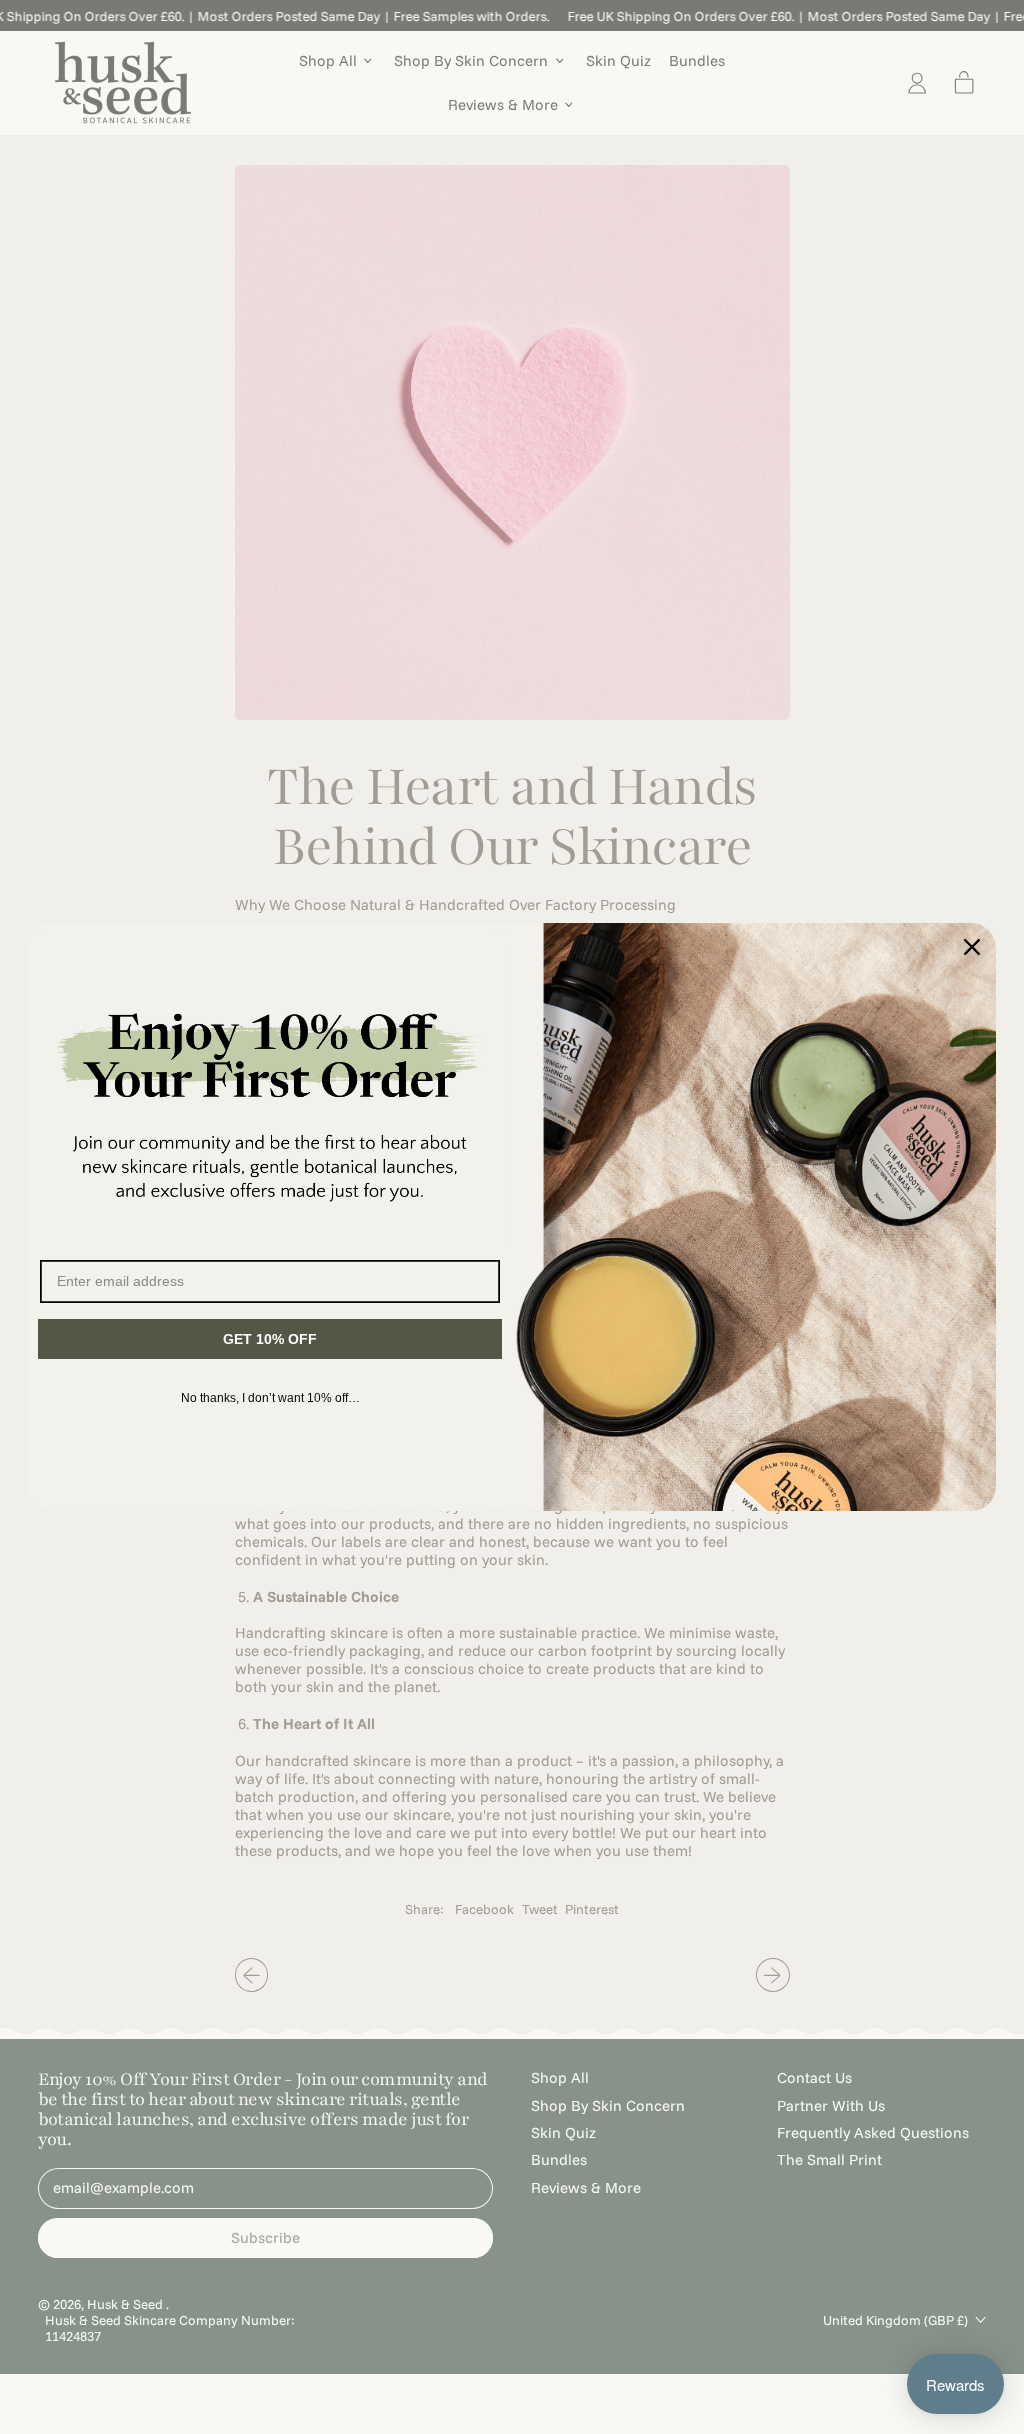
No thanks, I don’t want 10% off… (270, 1398)
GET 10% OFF (270, 1339)
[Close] (972, 947)
